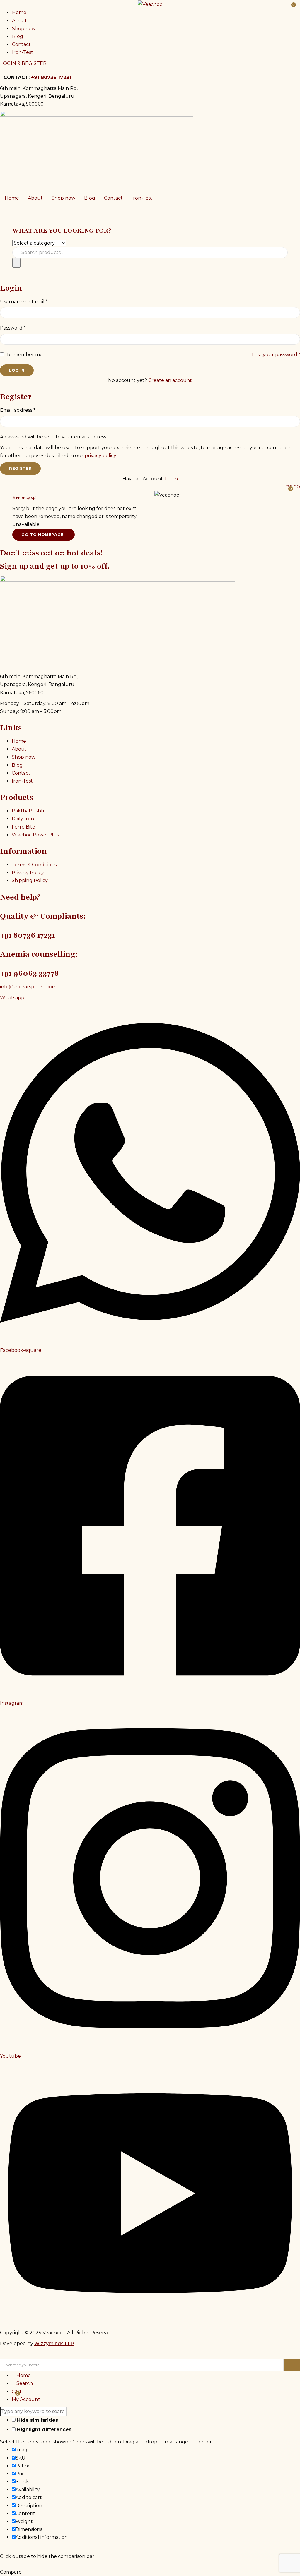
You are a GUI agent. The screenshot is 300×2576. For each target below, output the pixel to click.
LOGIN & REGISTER (23, 63)
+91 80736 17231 (51, 77)
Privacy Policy (28, 873)
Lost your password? (276, 355)
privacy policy (100, 456)
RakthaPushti (28, 811)
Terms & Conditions (34, 865)
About (19, 21)
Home (19, 12)
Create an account (170, 380)
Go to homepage (42, 534)
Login (171, 479)
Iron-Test (23, 52)
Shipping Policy (30, 880)
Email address (18, 410)
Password (13, 328)
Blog (18, 36)
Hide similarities (37, 2420)
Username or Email (24, 302)
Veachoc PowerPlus (35, 835)
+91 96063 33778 (29, 973)
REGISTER (20, 468)
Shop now (24, 29)
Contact (21, 44)
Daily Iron (23, 819)
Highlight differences (44, 2430)
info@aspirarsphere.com (28, 987)
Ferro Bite (23, 827)
